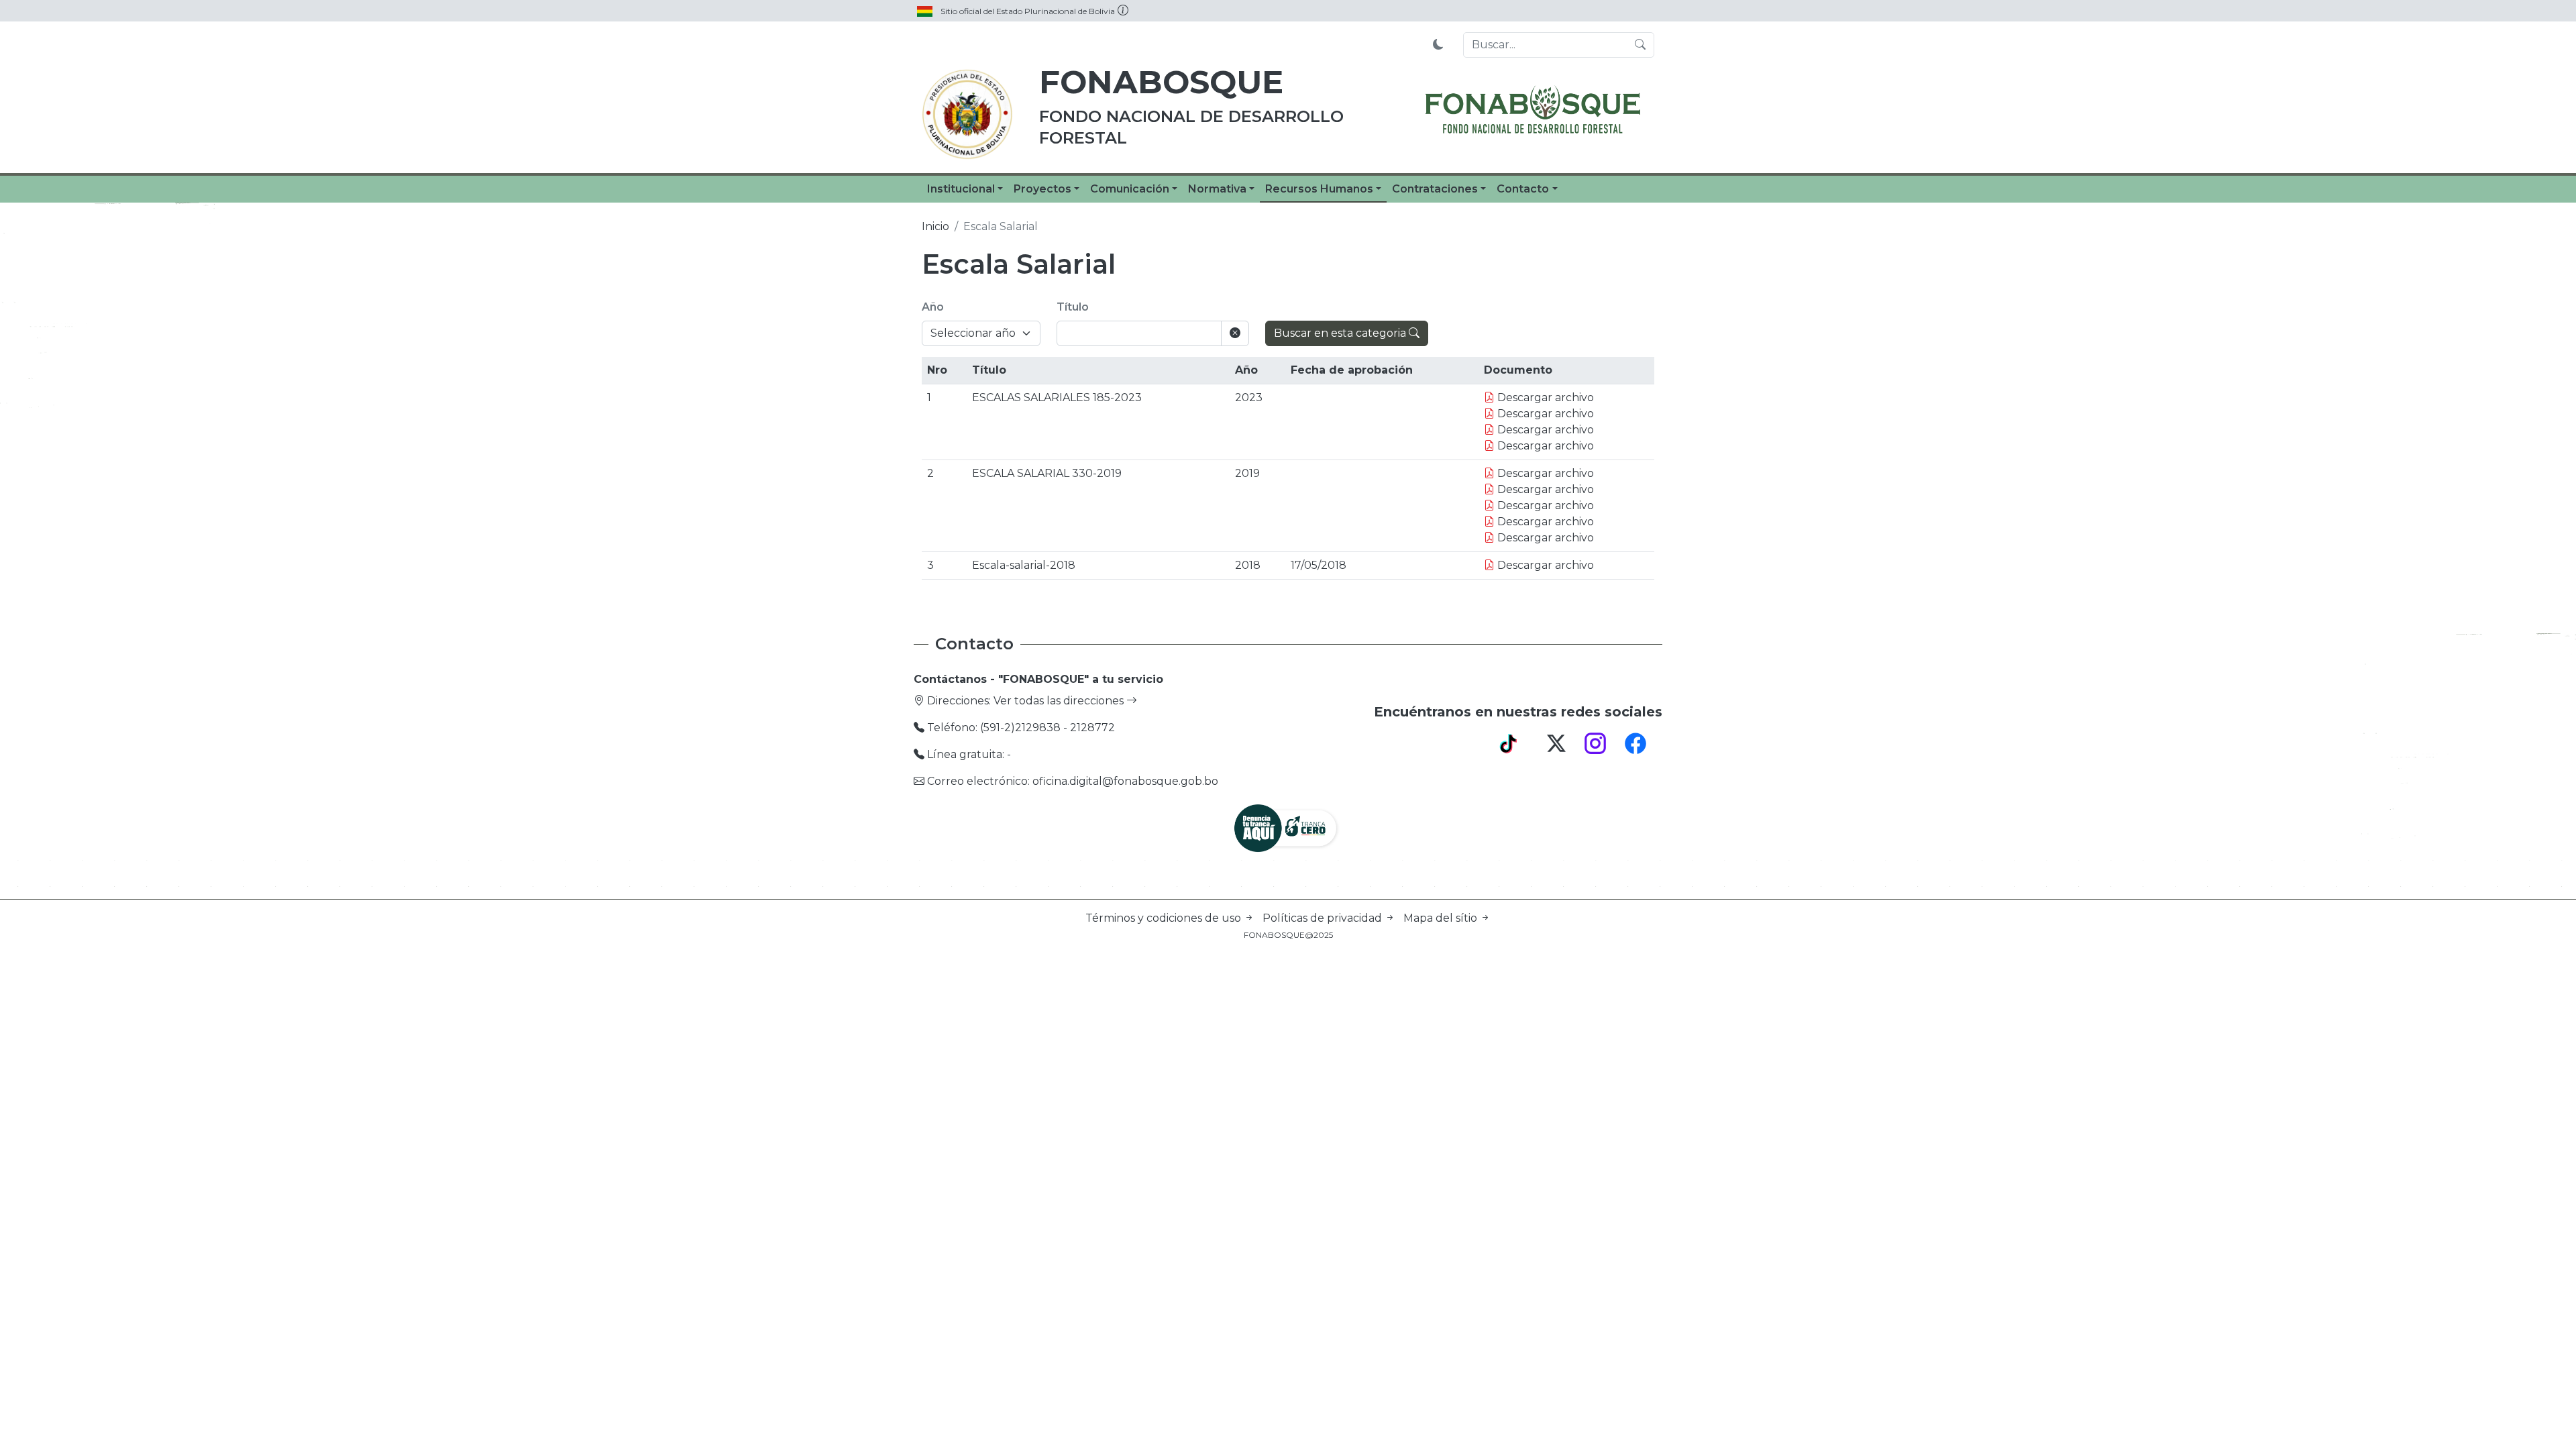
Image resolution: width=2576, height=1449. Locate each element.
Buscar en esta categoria (1341, 333)
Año (933, 307)
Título (1073, 307)
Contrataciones (1435, 189)
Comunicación (1130, 189)
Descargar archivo (1544, 397)
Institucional (961, 189)
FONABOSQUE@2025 (1288, 935)
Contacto (1523, 189)
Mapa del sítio (1442, 918)
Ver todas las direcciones (1060, 701)
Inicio (935, 226)
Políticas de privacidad (1324, 918)
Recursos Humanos (1319, 189)
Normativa (1217, 189)
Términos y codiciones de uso (1165, 918)
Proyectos (1042, 189)
